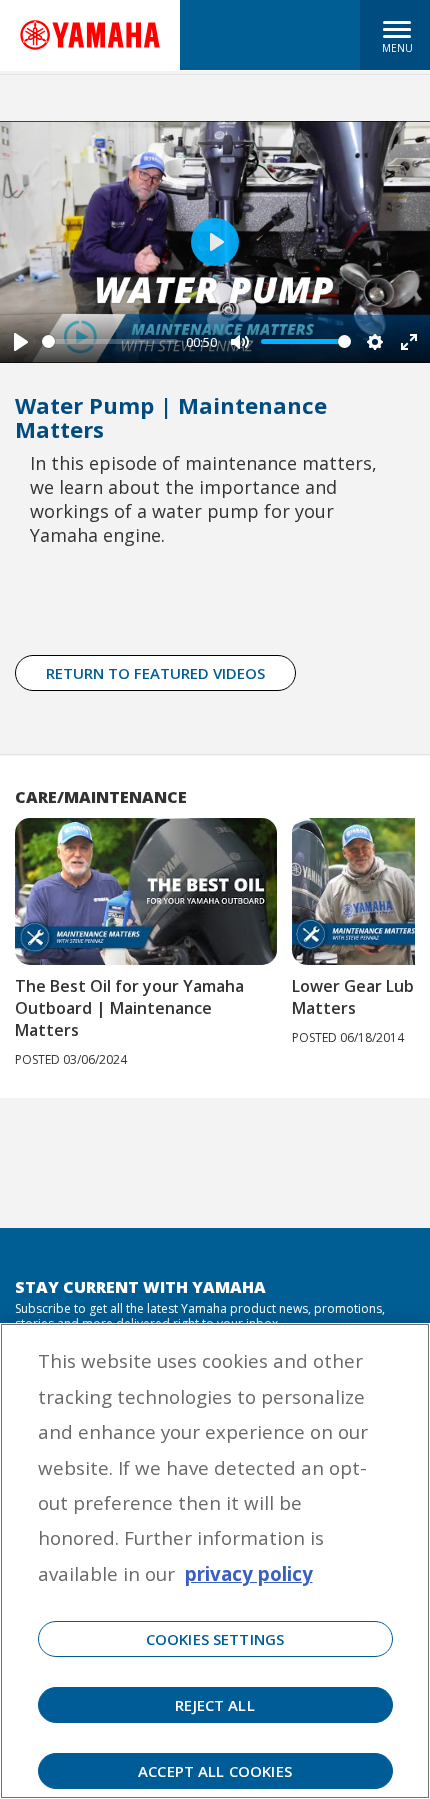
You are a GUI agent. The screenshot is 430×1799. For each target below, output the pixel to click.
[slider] (110, 341)
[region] (215, 1561)
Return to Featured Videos (155, 673)
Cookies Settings (215, 1639)
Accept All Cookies (215, 1771)
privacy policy (249, 1573)
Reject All (215, 1705)
